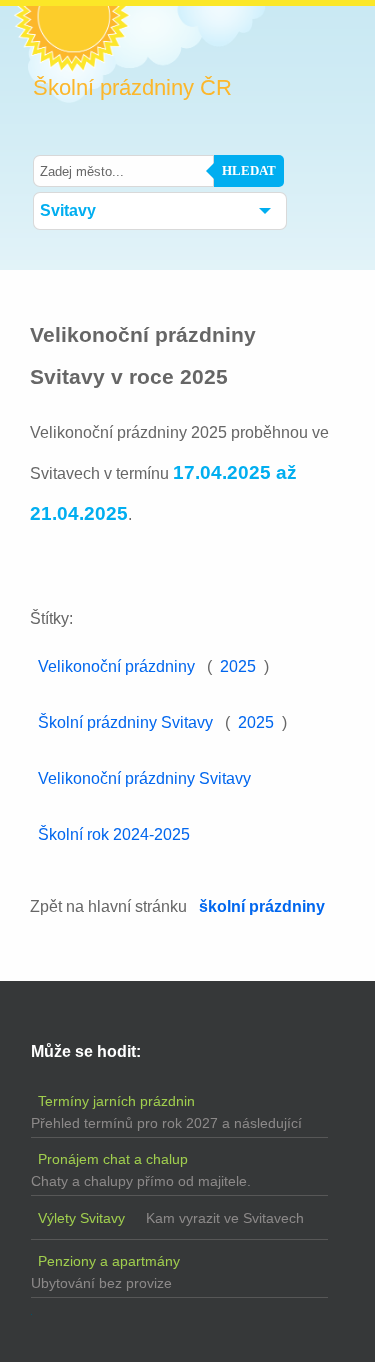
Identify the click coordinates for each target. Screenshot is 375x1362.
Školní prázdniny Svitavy (125, 722)
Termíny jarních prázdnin (116, 1101)
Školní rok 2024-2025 (114, 834)
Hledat (249, 170)
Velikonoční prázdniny (116, 666)
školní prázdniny (262, 906)
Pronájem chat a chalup (113, 1159)
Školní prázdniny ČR (132, 88)
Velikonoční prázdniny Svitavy (144, 778)
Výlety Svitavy (81, 1218)
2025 (238, 666)
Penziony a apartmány (109, 1261)
